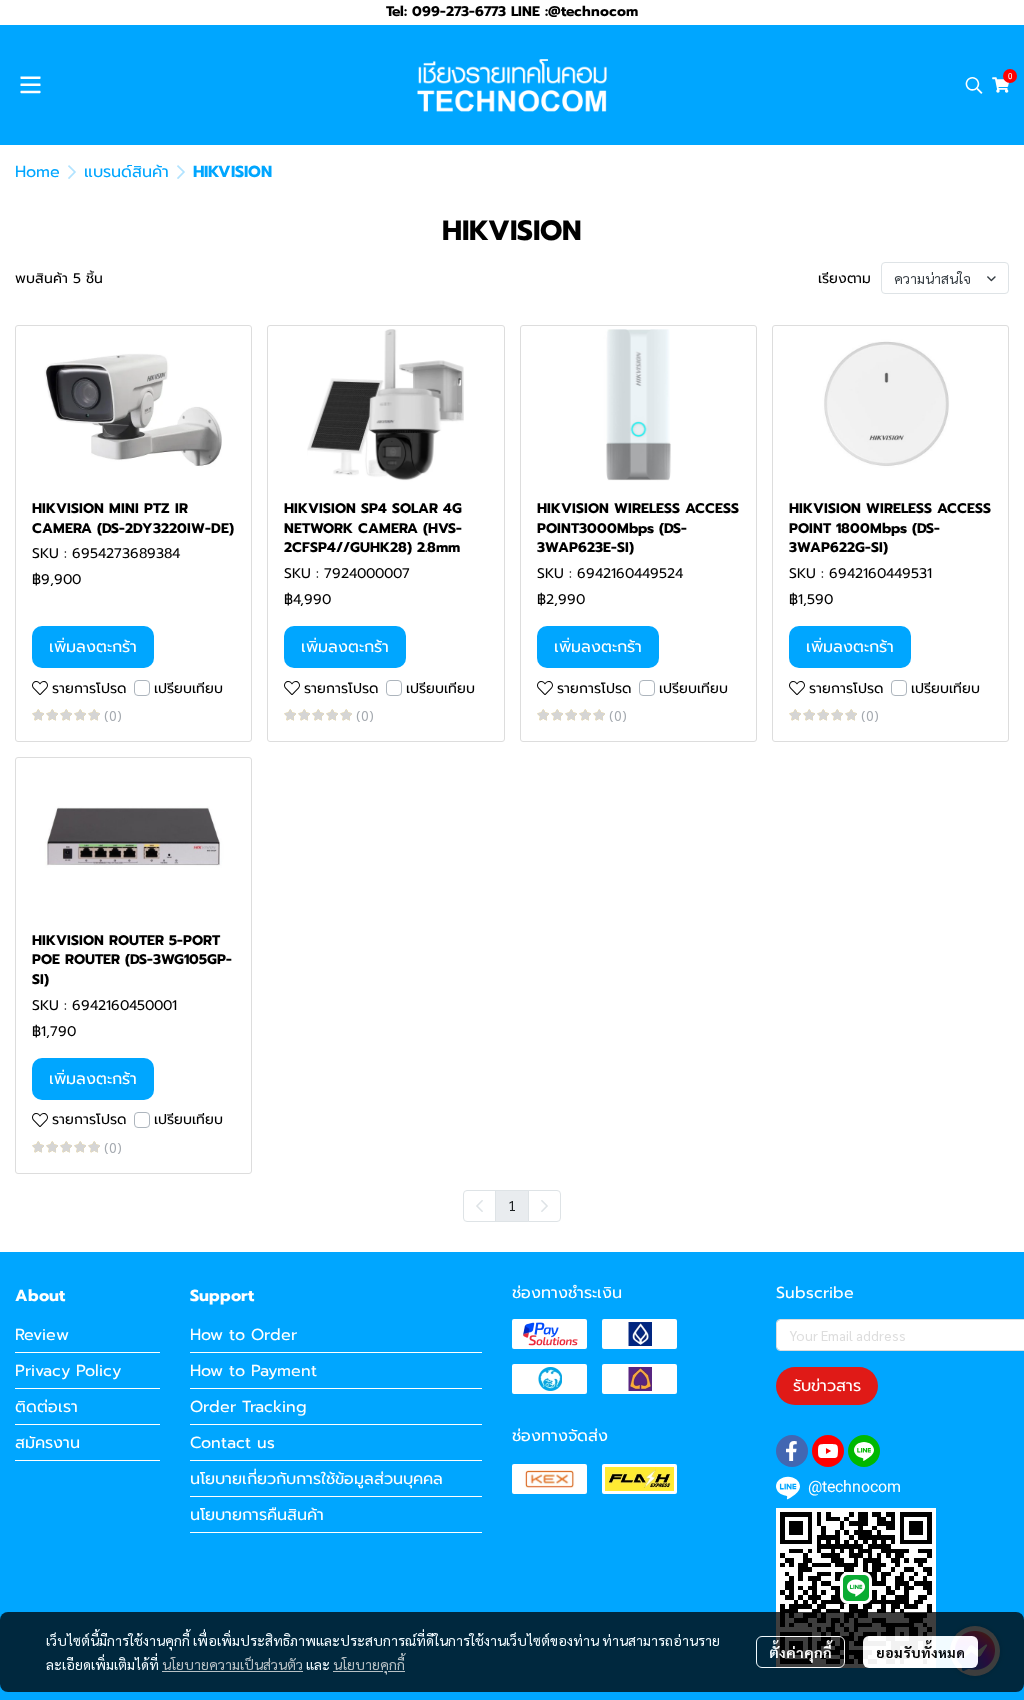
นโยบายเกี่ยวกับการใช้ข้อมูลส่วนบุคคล (316, 1479)
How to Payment (253, 1371)
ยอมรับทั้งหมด (920, 1652)
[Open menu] (30, 85)
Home (37, 172)
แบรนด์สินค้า (126, 172)
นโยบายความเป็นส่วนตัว (232, 1664)
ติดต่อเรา (46, 1407)
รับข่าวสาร (827, 1386)
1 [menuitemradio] (512, 1205)
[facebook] (792, 1451)
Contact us (232, 1443)
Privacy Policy (68, 1371)
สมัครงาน (47, 1443)
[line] (864, 1451)
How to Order (243, 1335)
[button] (974, 85)
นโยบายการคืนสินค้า (257, 1515)
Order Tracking (248, 1407)
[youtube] (828, 1451)
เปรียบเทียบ (188, 688)
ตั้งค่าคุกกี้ (800, 1652)
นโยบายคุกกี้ (369, 1664)
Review (42, 1335)
